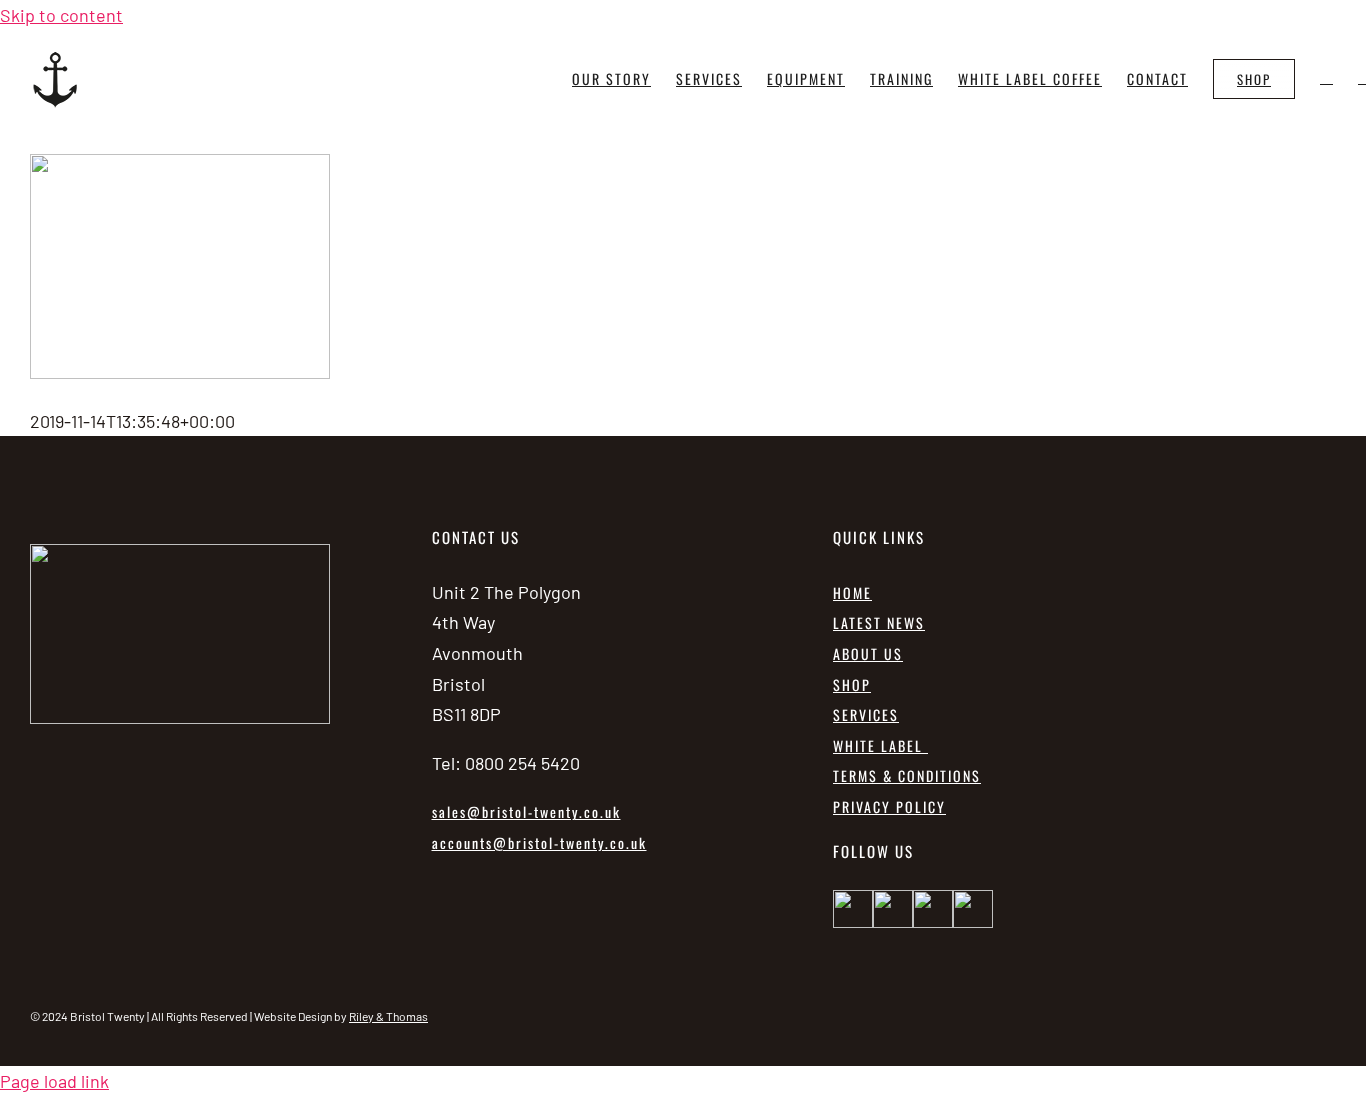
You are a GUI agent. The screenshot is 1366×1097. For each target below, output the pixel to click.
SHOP (852, 684)
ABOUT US (868, 653)
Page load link (54, 1081)
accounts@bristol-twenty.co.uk (539, 842)
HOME (852, 592)
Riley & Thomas (388, 1016)
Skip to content (61, 15)
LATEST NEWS (879, 622)
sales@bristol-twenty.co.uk (526, 811)
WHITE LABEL (880, 745)
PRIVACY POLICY (889, 806)
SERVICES (866, 714)
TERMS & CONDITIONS (907, 775)
